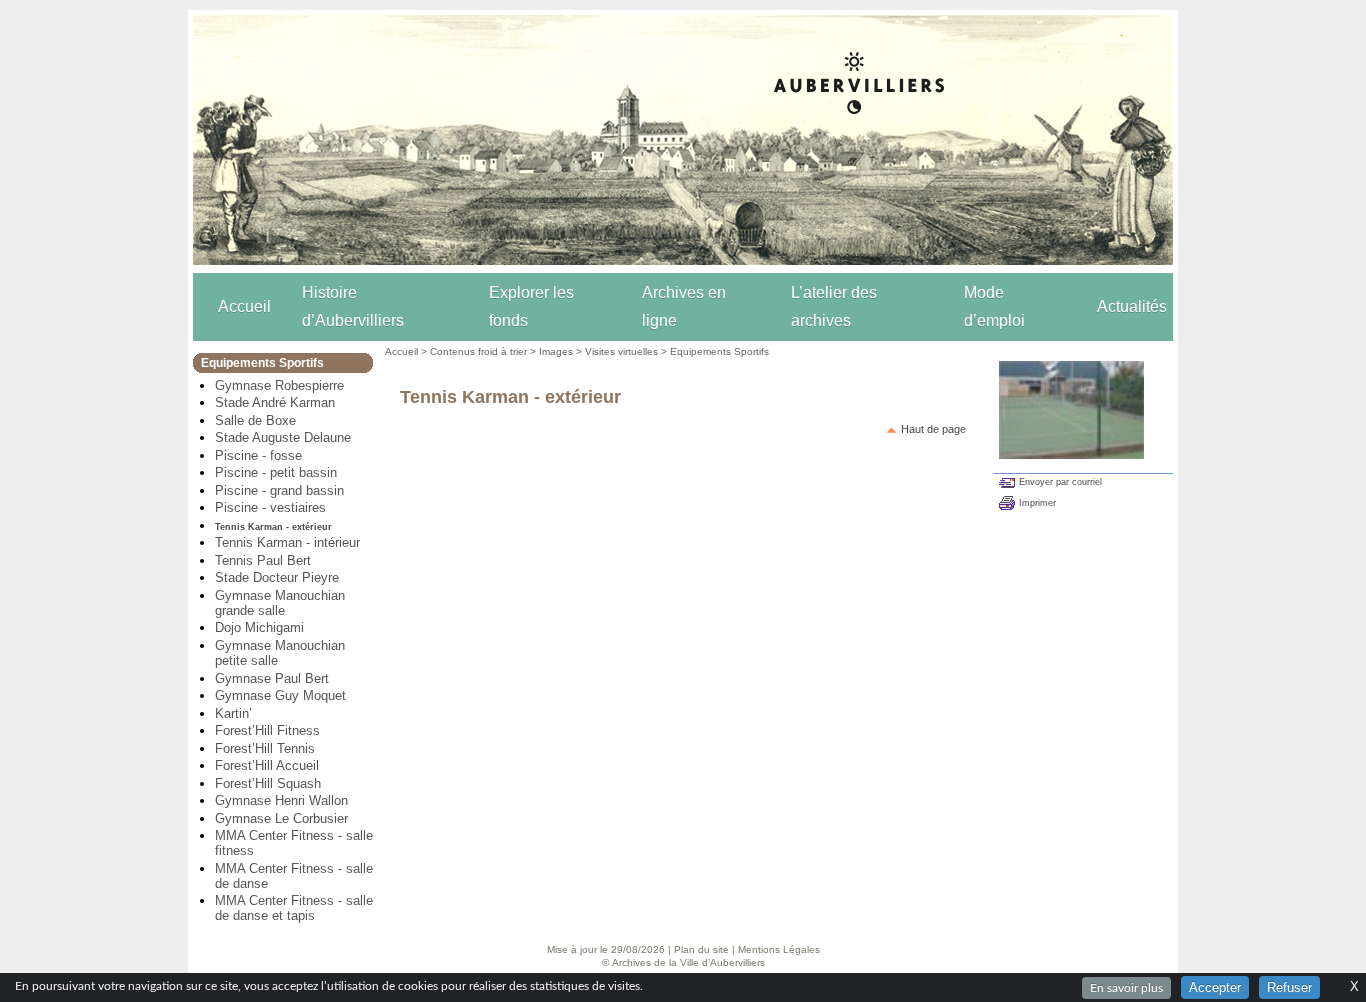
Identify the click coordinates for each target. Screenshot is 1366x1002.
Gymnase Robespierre (279, 385)
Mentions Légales (779, 949)
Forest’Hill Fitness (267, 730)
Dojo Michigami (259, 627)
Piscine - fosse (258, 455)
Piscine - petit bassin (276, 472)
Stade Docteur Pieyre (277, 577)
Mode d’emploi (994, 306)
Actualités (1132, 306)
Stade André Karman (275, 402)
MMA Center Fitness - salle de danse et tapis (294, 908)
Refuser (1289, 987)
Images (556, 351)
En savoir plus (1126, 988)
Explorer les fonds (531, 306)
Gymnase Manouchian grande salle (280, 603)
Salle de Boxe (255, 420)
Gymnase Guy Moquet (280, 695)
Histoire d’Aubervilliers (353, 306)
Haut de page (933, 429)
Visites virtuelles (621, 351)
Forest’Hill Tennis (265, 748)
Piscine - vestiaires (270, 507)
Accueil (244, 306)
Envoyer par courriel (1060, 482)
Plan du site (701, 949)
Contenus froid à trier (478, 351)
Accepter (1215, 987)
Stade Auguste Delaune (283, 437)
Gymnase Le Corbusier (281, 818)
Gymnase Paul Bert (272, 678)
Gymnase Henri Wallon (281, 800)
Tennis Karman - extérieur (273, 527)
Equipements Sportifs (719, 351)
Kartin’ (233, 713)
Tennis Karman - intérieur (287, 542)
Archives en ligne (684, 306)
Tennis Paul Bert (263, 560)
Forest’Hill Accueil (267, 765)
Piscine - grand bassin (279, 490)
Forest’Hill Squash (268, 783)
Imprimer (1037, 503)
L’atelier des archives (834, 306)
